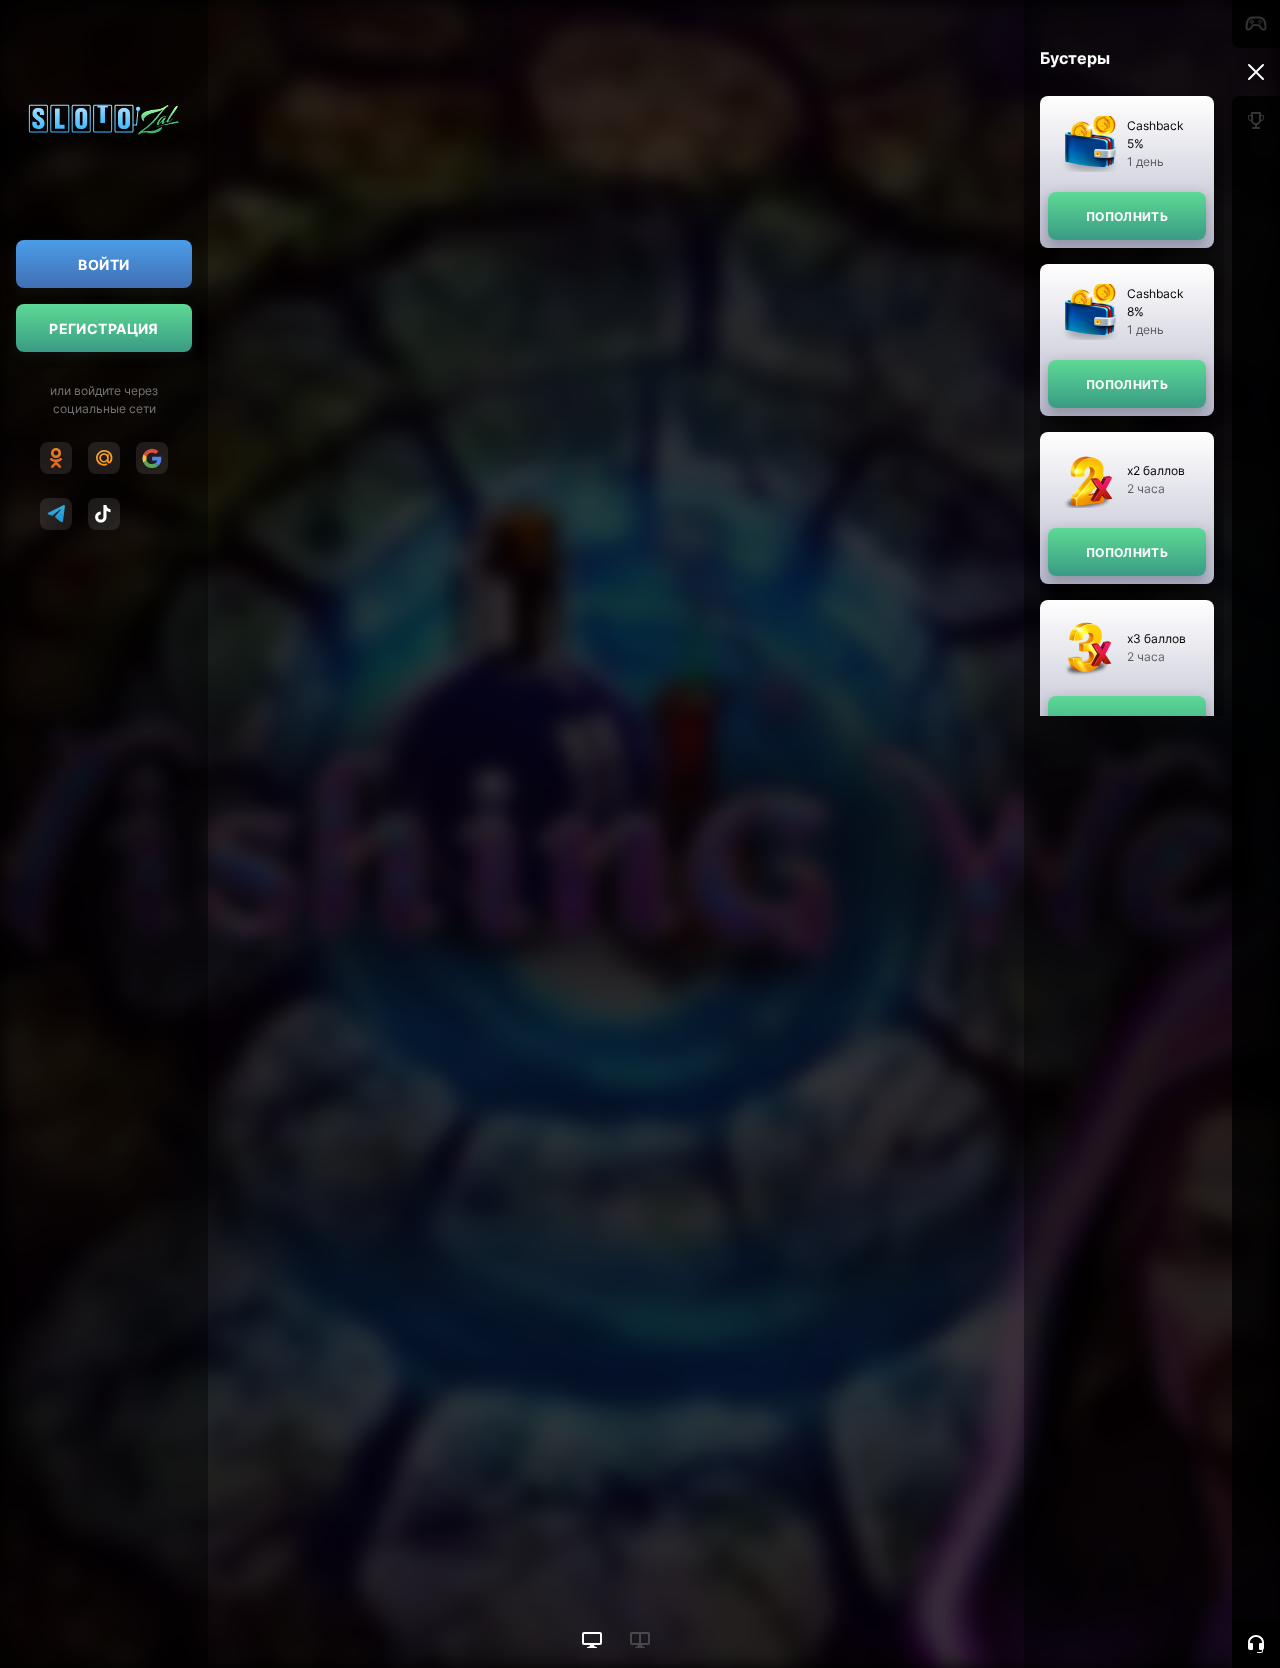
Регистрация (104, 328)
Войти (103, 264)
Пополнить (1127, 216)
